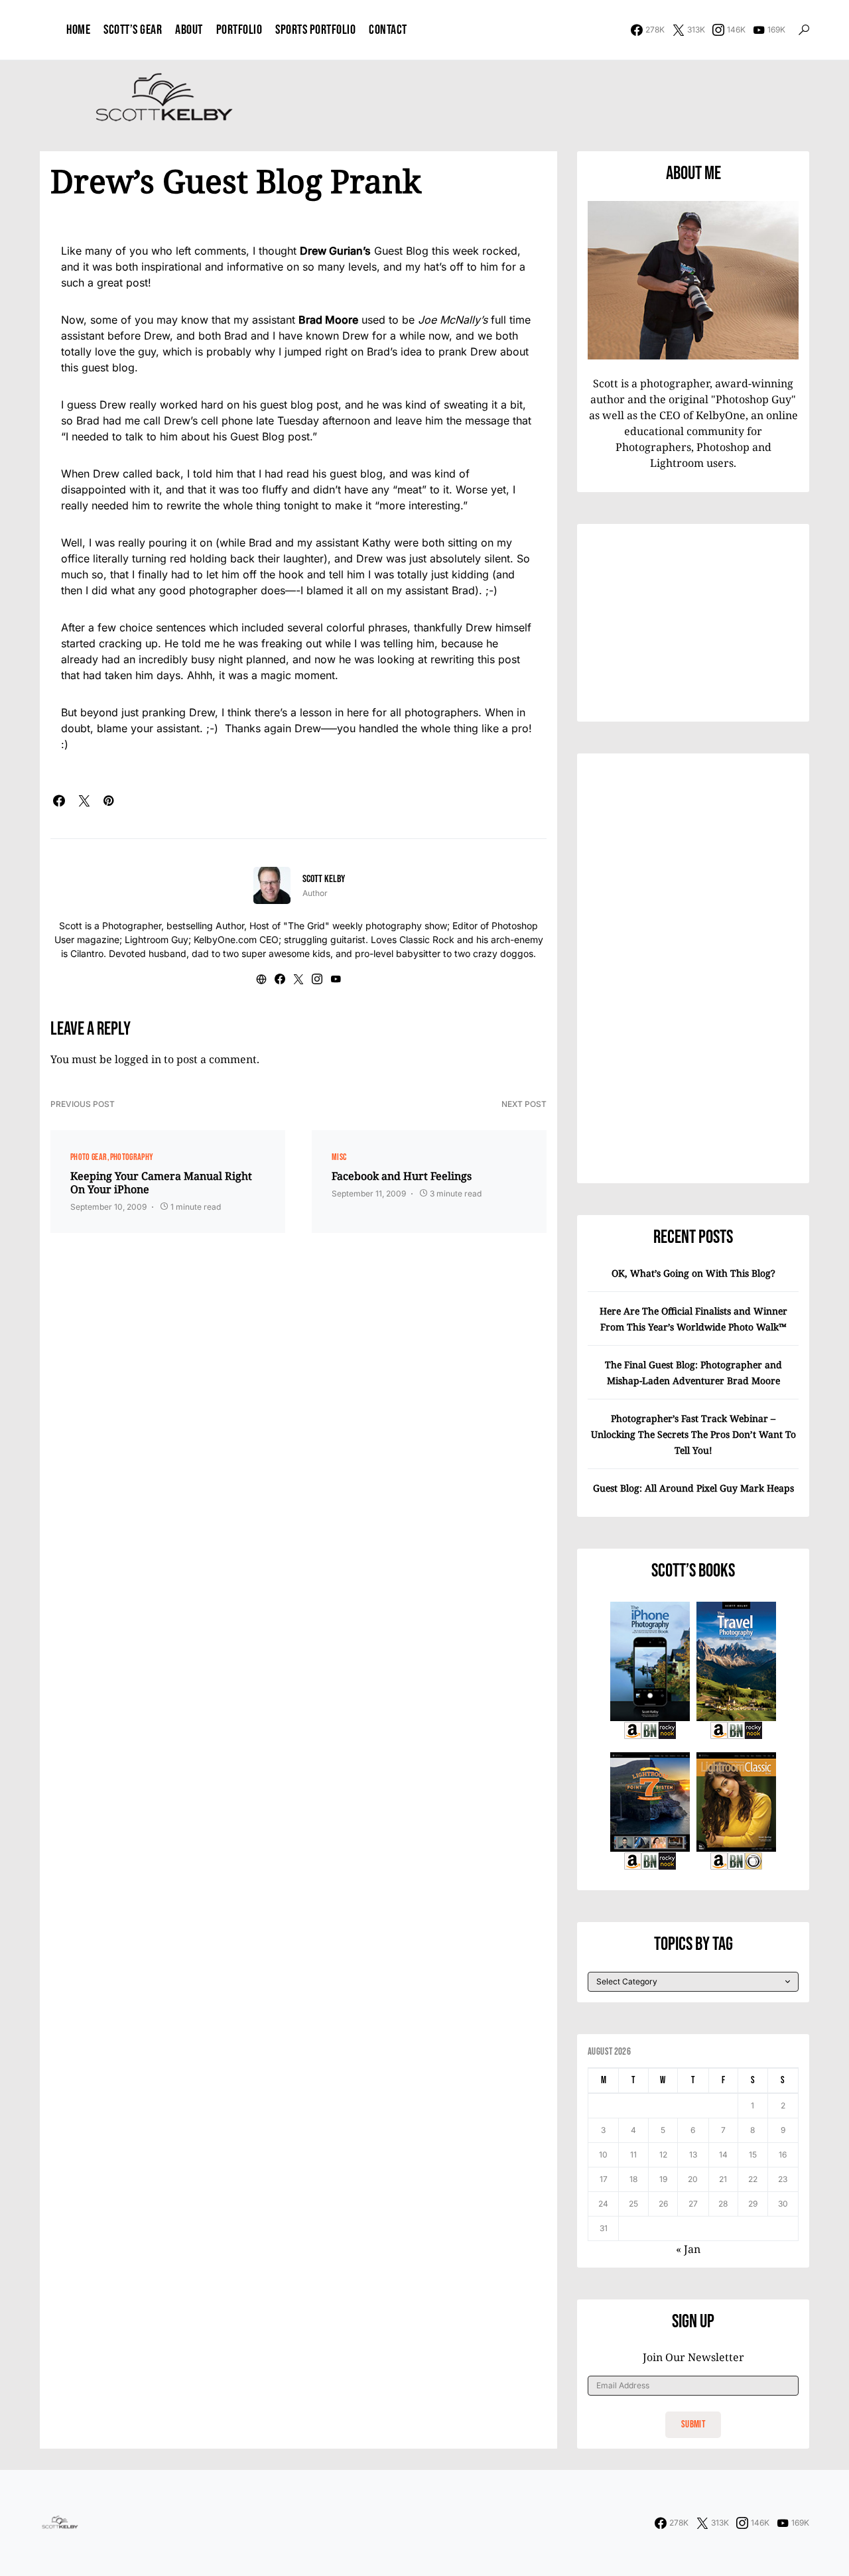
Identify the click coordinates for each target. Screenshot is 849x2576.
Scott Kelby (324, 879)
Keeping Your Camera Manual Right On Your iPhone (161, 1183)
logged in (138, 1059)
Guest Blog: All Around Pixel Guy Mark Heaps (693, 1488)
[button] (804, 30)
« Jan (688, 2249)
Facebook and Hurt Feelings (402, 1176)
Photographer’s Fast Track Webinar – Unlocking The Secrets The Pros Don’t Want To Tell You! (693, 1434)
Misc (339, 1157)
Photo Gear (89, 1157)
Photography (132, 1157)
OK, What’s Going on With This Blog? (693, 1273)
